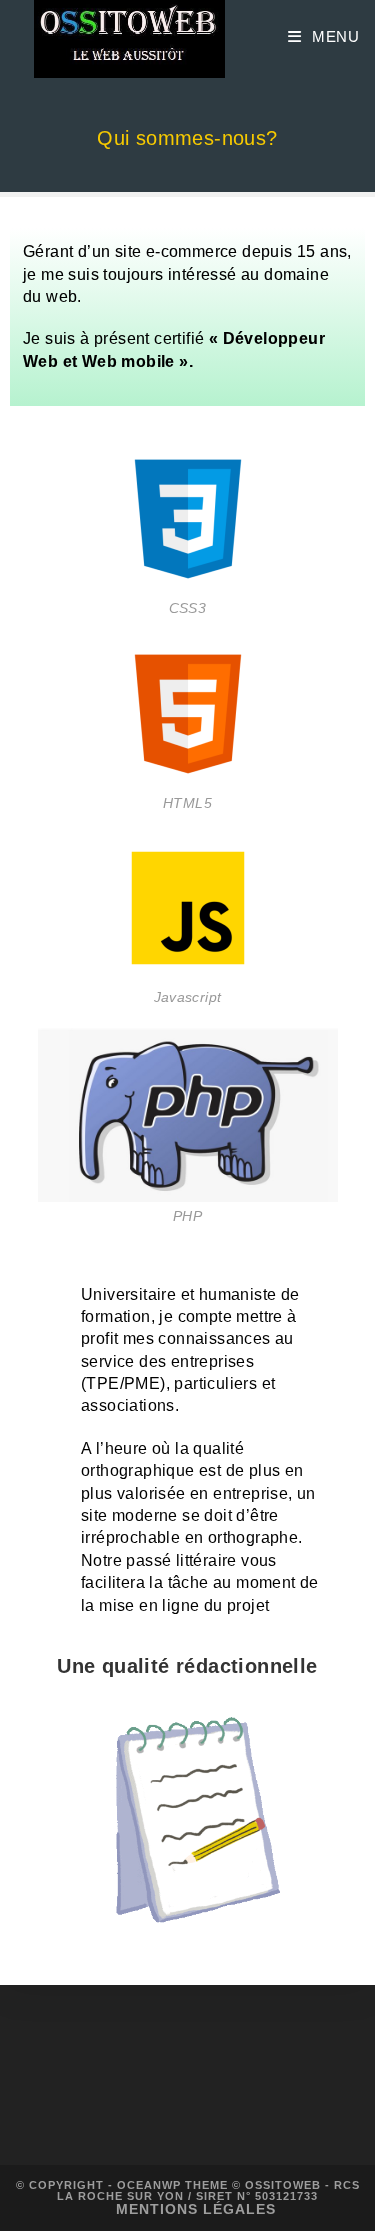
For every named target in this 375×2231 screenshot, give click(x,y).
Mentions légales (196, 2209)
